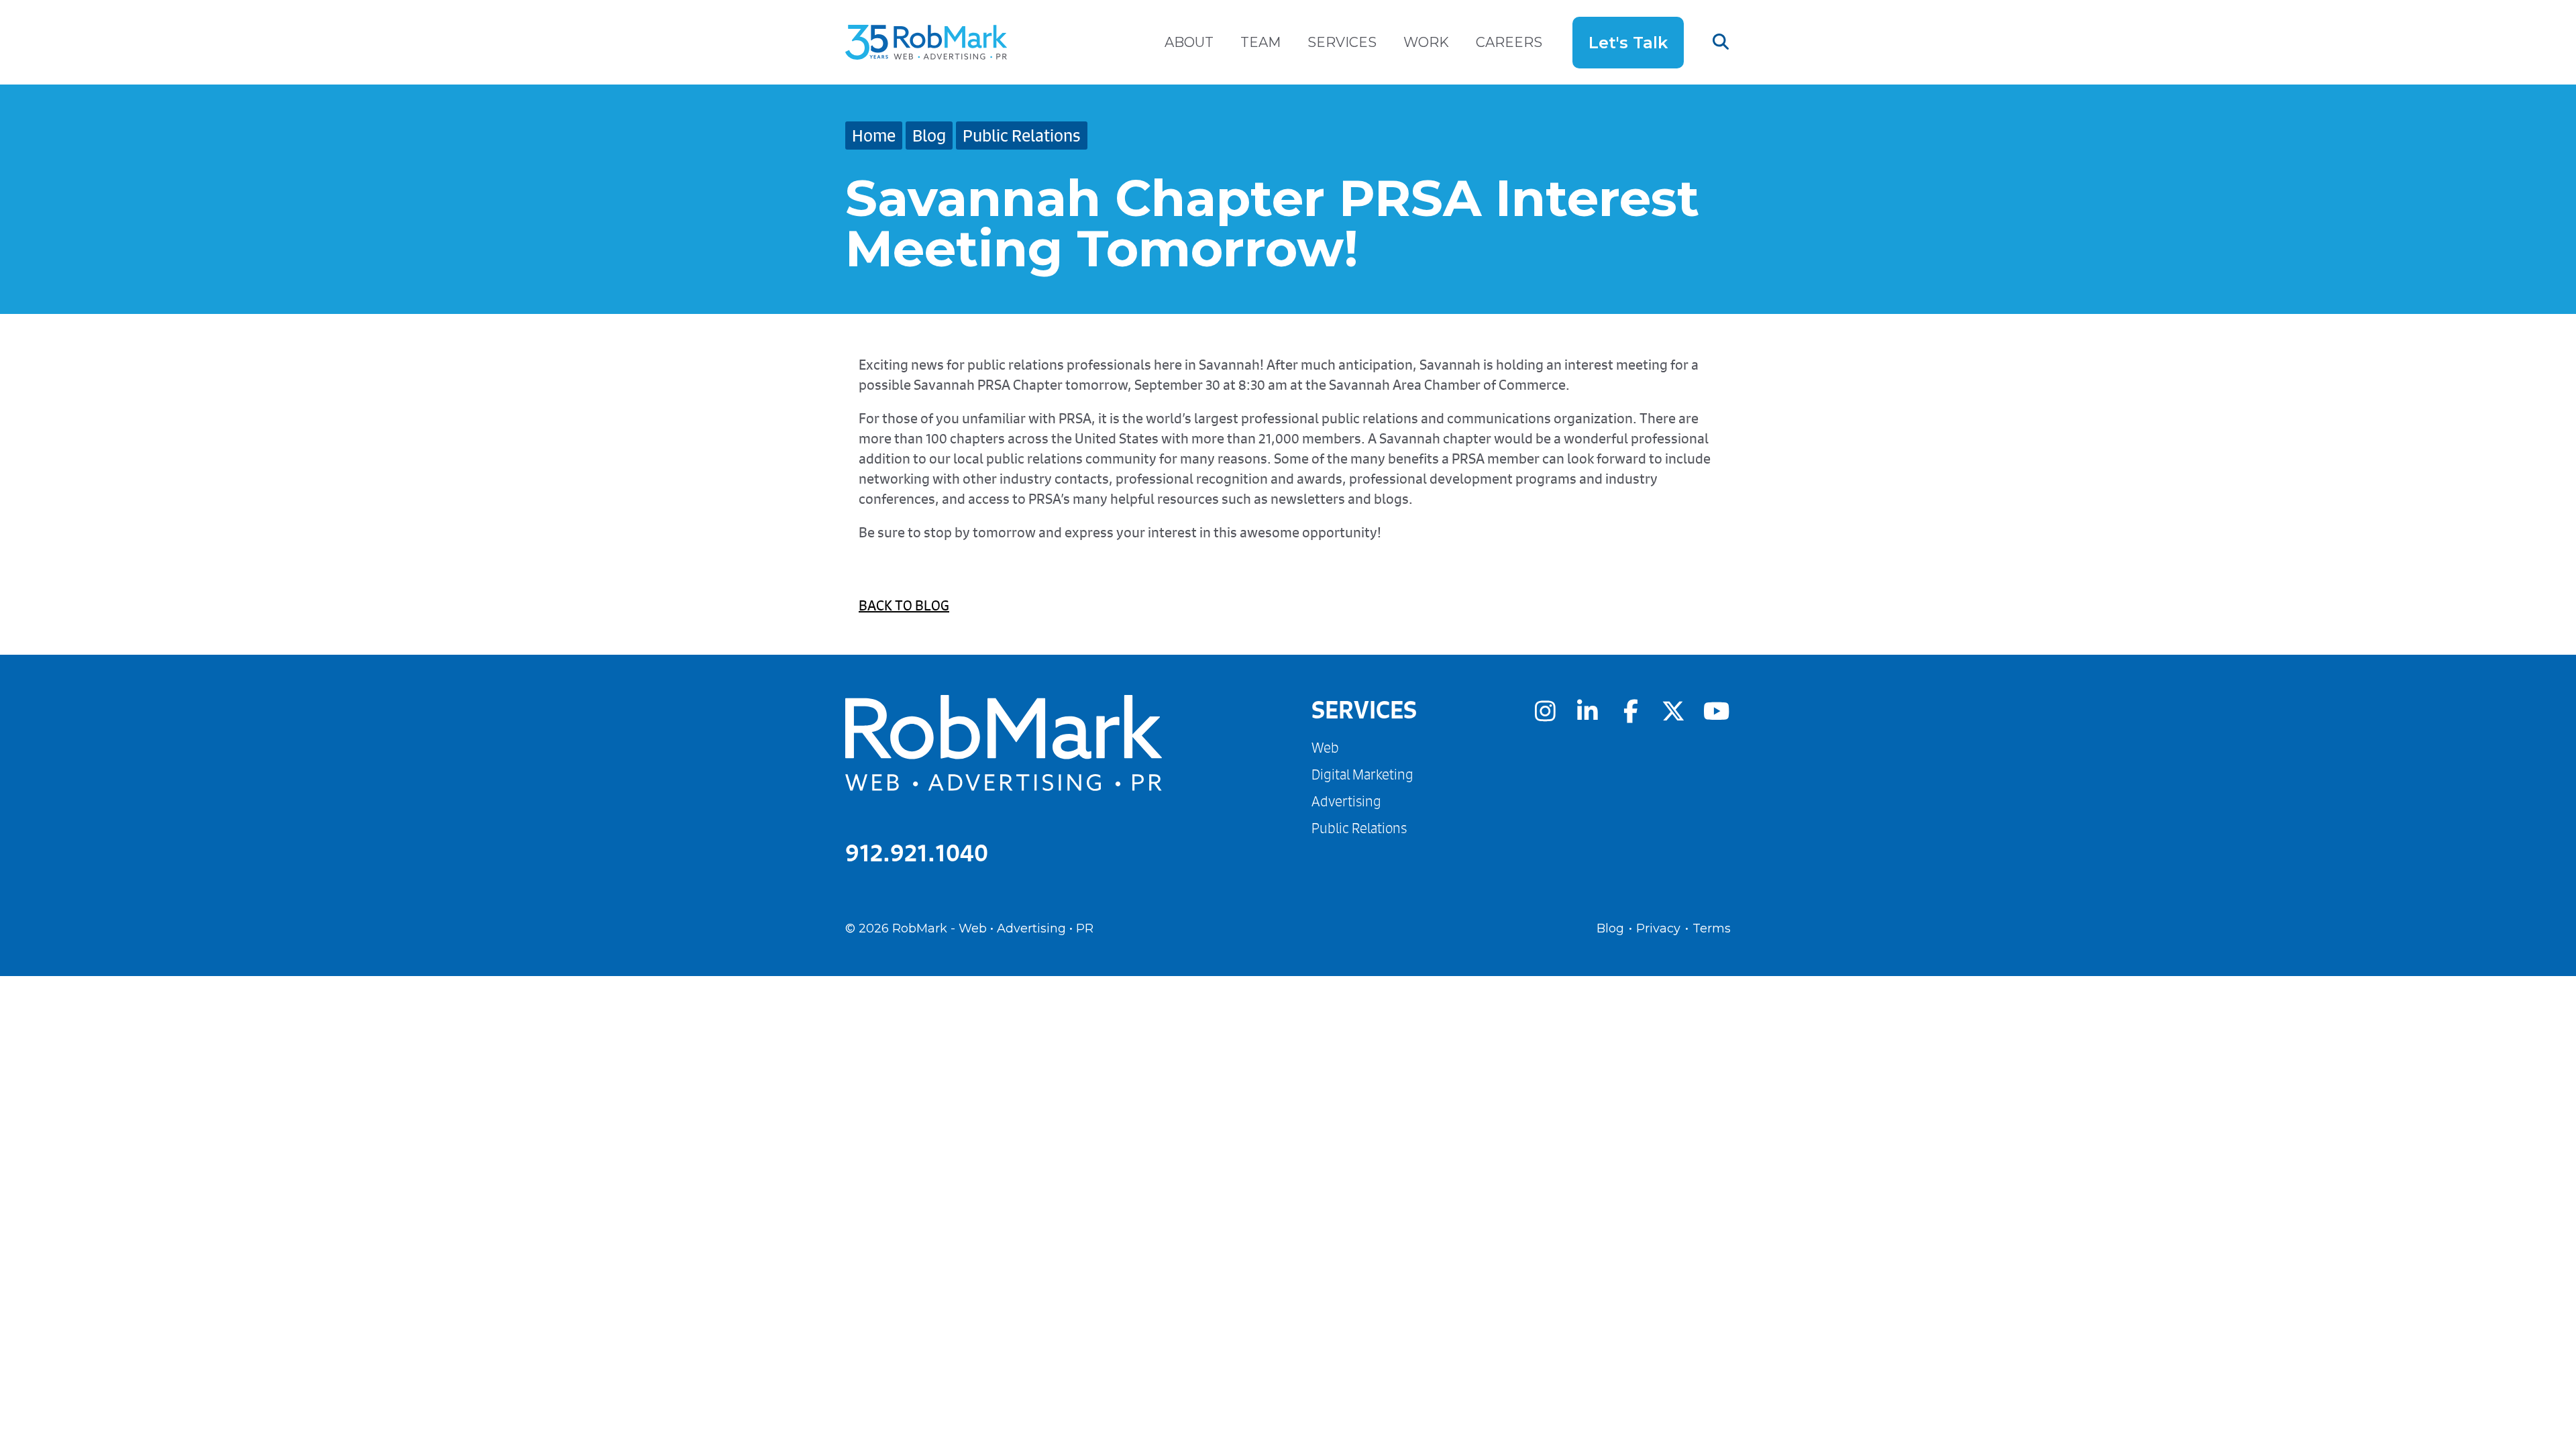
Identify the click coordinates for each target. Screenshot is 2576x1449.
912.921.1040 (917, 853)
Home (874, 136)
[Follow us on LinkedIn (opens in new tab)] (1588, 711)
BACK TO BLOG (904, 605)
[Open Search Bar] (1707, 42)
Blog (929, 136)
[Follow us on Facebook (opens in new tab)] (1631, 711)
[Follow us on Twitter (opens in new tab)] (1674, 711)
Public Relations (1022, 136)
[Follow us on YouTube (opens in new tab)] (1716, 711)
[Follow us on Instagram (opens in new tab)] (1545, 711)
